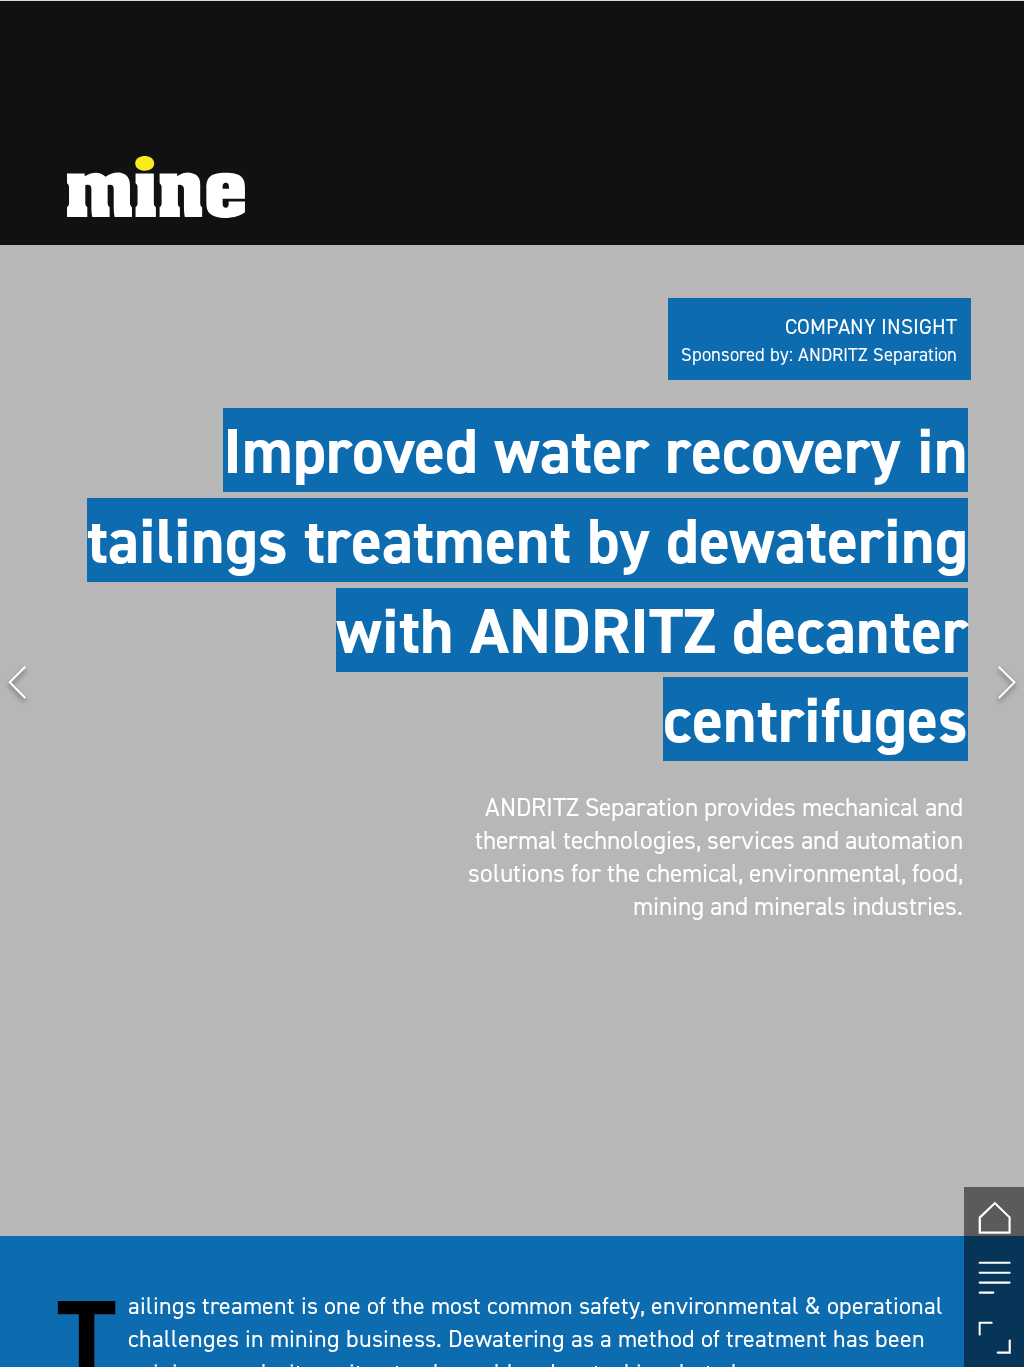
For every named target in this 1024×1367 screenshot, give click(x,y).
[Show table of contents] (994, 1277)
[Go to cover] (994, 1217)
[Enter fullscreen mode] (994, 1337)
